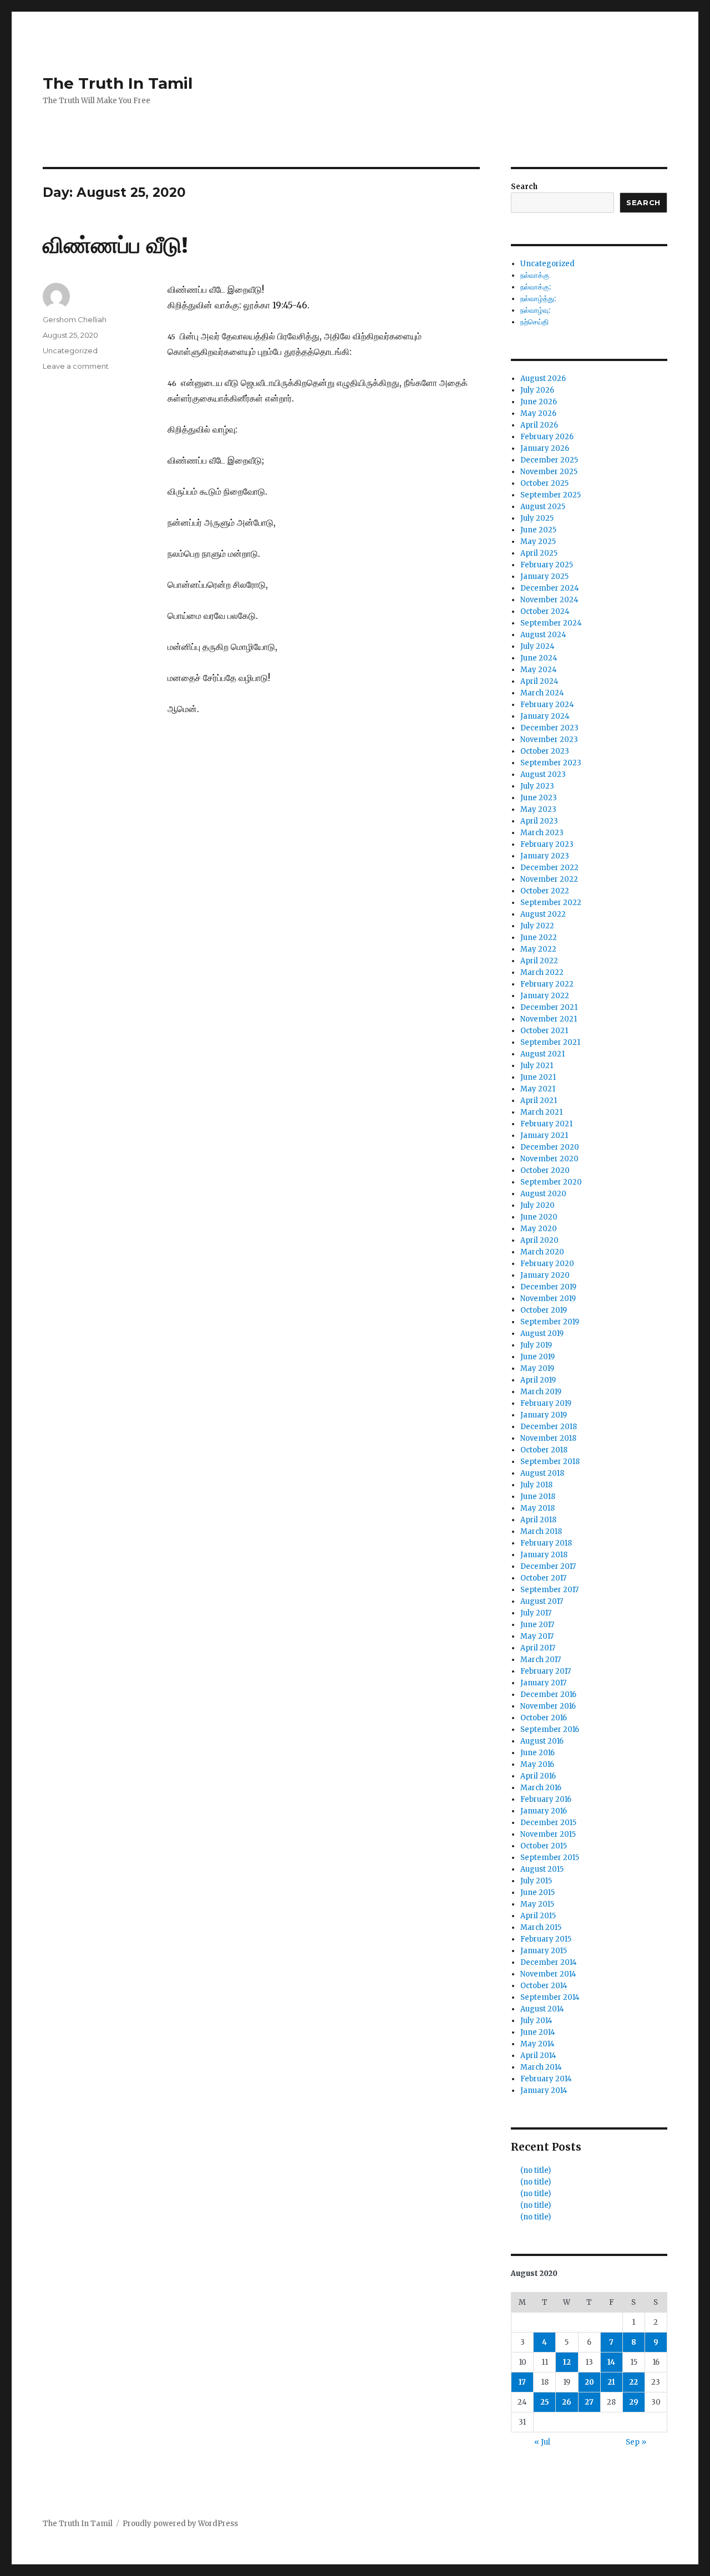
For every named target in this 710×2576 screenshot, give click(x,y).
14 (611, 2362)
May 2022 (538, 949)
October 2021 (544, 1031)
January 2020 (545, 1275)
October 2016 (544, 1718)
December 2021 (549, 1007)
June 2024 (539, 658)
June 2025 (538, 530)
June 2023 (539, 798)
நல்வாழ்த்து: (538, 299)
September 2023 (551, 763)
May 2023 (538, 809)
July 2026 (537, 390)
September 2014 (550, 1997)
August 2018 (542, 1473)
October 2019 (544, 1310)
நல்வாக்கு (535, 275)
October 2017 (543, 1578)
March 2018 (541, 1531)
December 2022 (549, 868)
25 (545, 2402)
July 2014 (536, 2021)
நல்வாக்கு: (536, 287)
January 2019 (544, 1415)
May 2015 (537, 1904)
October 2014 (544, 1986)
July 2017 (536, 1613)
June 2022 (539, 938)
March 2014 (541, 2067)
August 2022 (543, 914)
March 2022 (542, 972)
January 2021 (544, 1135)
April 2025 (539, 553)
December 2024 (550, 588)
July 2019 (536, 1345)
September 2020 (551, 1182)
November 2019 (548, 1299)
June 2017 (537, 1625)
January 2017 (543, 1683)
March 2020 (542, 1252)
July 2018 (536, 1485)
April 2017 (538, 1648)
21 (611, 2382)
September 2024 (551, 623)
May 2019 (537, 1368)
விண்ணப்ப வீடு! (115, 245)
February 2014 (546, 2079)
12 (567, 2362)
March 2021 (541, 1112)
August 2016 (542, 1741)
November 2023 (549, 740)
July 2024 (537, 646)
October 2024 (545, 611)
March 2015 (541, 1927)
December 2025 (549, 460)
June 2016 (537, 1753)
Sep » (636, 2442)
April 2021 (539, 1101)
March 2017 (541, 1660)
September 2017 (549, 1590)
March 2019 (541, 1392)
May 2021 (538, 1089)
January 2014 (544, 2090)
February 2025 (547, 565)
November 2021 (549, 1019)
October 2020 (545, 1170)
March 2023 (542, 833)
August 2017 (542, 1601)
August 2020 (543, 1194)
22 (633, 2382)
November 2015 (548, 1834)
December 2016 (548, 1695)
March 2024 (542, 693)
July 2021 (537, 1066)
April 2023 (539, 821)
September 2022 (551, 903)
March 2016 (541, 1788)
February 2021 (546, 1124)
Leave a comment (76, 366)
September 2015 (550, 1858)
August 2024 (543, 635)
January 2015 (544, 1951)
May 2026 (538, 413)
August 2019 (542, 1333)
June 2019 (537, 1357)
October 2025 (544, 483)
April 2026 (539, 425)
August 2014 (542, 2009)
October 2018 (544, 1450)
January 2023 (545, 856)
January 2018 (544, 1555)
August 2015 (542, 1869)
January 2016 (544, 1811)
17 (522, 2382)
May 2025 (538, 542)
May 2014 (537, 2044)
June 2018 (538, 1497)
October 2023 (545, 751)
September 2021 (550, 1042)
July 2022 (537, 926)
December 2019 (548, 1287)
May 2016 (537, 1764)
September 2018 (550, 1462)
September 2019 (550, 1322)
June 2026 (539, 402)
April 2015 (538, 1916)
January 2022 (545, 996)
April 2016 (538, 1776)
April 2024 (539, 681)
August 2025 (543, 507)
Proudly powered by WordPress (180, 2524)
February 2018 (546, 1543)
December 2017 (548, 1566)
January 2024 (545, 716)
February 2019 (546, 1403)
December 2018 (549, 1427)
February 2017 (546, 1671)
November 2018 (548, 1438)
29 (634, 2402)
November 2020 (549, 1159)
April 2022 (539, 961)
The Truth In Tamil (118, 83)
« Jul (542, 2442)
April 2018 (538, 1520)
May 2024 (539, 670)
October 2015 (544, 1846)
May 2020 (539, 1229)
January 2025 (544, 576)
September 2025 (551, 495)
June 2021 (538, 1077)
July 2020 (537, 1205)
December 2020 (550, 1147)
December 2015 (548, 1823)
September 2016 (550, 1729)
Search (524, 187)
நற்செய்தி (534, 322)
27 (589, 2402)
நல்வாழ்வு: (535, 310)
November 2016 (548, 1706)
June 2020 (539, 1217)
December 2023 (549, 728)
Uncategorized (70, 350)
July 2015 (536, 1881)
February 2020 (547, 1264)
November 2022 (549, 879)
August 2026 (543, 378)
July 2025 (537, 518)
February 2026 (547, 437)
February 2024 (547, 705)
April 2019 (538, 1380)
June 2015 (537, 1892)
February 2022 (547, 984)
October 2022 (545, 891)
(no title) (536, 2170)
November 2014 (548, 1974)
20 (589, 2382)
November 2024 (549, 600)
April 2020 (539, 1240)
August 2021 (542, 1054)
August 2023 (543, 774)
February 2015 (546, 1939)
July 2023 (537, 786)
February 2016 (546, 1799)
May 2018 (537, 1508)
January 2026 (545, 448)
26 (567, 2402)
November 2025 (549, 472)
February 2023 (547, 844)
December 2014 (549, 1962)
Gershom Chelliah (75, 319)
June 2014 (538, 2032)
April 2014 (538, 2056)
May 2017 (537, 1636)
